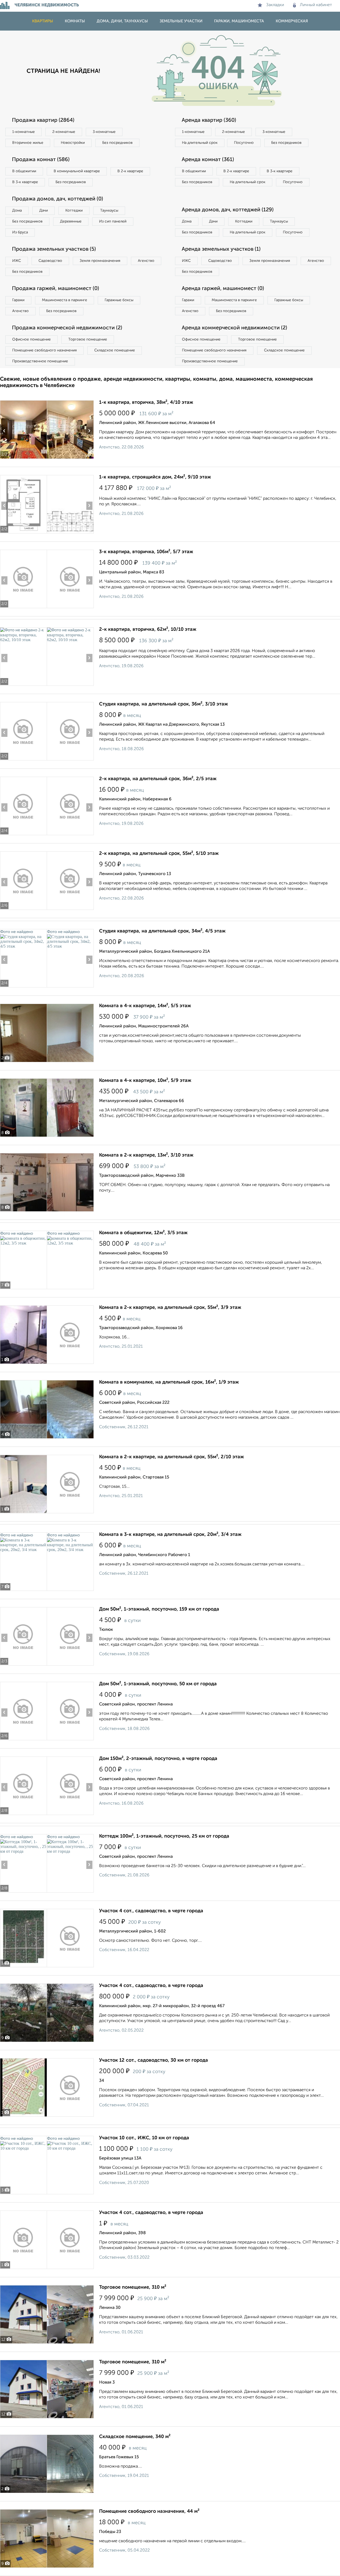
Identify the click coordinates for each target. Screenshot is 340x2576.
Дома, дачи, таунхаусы (122, 21)
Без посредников (117, 143)
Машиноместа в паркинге (65, 300)
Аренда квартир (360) (209, 120)
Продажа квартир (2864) (43, 120)
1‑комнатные (24, 132)
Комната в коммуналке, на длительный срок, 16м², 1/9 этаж (169, 1382)
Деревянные (71, 221)
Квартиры (43, 21)
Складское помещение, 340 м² (135, 2437)
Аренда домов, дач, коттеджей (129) (228, 210)
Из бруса (20, 232)
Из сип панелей (113, 221)
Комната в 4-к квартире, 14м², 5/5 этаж (145, 1006)
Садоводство (50, 261)
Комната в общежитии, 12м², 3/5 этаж (143, 1233)
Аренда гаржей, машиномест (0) (223, 289)
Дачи (44, 211)
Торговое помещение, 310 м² (133, 2287)
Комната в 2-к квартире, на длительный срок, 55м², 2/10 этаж (171, 1457)
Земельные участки (181, 21)
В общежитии (24, 171)
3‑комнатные (104, 132)
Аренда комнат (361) (208, 160)
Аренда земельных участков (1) (221, 249)
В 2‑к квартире (130, 171)
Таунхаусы (109, 211)
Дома (17, 211)
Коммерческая (292, 21)
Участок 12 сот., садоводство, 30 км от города (154, 2060)
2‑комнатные (64, 132)
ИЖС (17, 261)
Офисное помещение (31, 339)
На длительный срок (200, 143)
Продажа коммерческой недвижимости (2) (67, 328)
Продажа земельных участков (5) (54, 249)
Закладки (275, 5)
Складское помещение (115, 350)
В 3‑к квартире (25, 182)
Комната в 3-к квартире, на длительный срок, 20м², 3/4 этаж (170, 1535)
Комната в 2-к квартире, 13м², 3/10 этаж (146, 1155)
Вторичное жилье (28, 143)
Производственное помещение (40, 361)
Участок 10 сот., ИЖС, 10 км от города (144, 2138)
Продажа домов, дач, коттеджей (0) (58, 199)
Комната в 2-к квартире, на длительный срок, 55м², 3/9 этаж (170, 1308)
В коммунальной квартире (77, 171)
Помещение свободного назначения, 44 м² (149, 2511)
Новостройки (73, 143)
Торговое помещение (88, 339)
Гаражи (18, 300)
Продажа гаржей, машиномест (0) (56, 289)
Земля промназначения (100, 261)
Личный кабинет (316, 5)
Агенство (146, 261)
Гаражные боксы (119, 300)
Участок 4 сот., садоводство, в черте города (151, 1911)
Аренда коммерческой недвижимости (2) (234, 328)
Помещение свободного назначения (44, 350)
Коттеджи (74, 211)
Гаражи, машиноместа (239, 21)
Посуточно (244, 143)
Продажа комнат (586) (41, 160)
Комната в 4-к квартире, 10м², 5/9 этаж (145, 1081)
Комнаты (75, 21)
